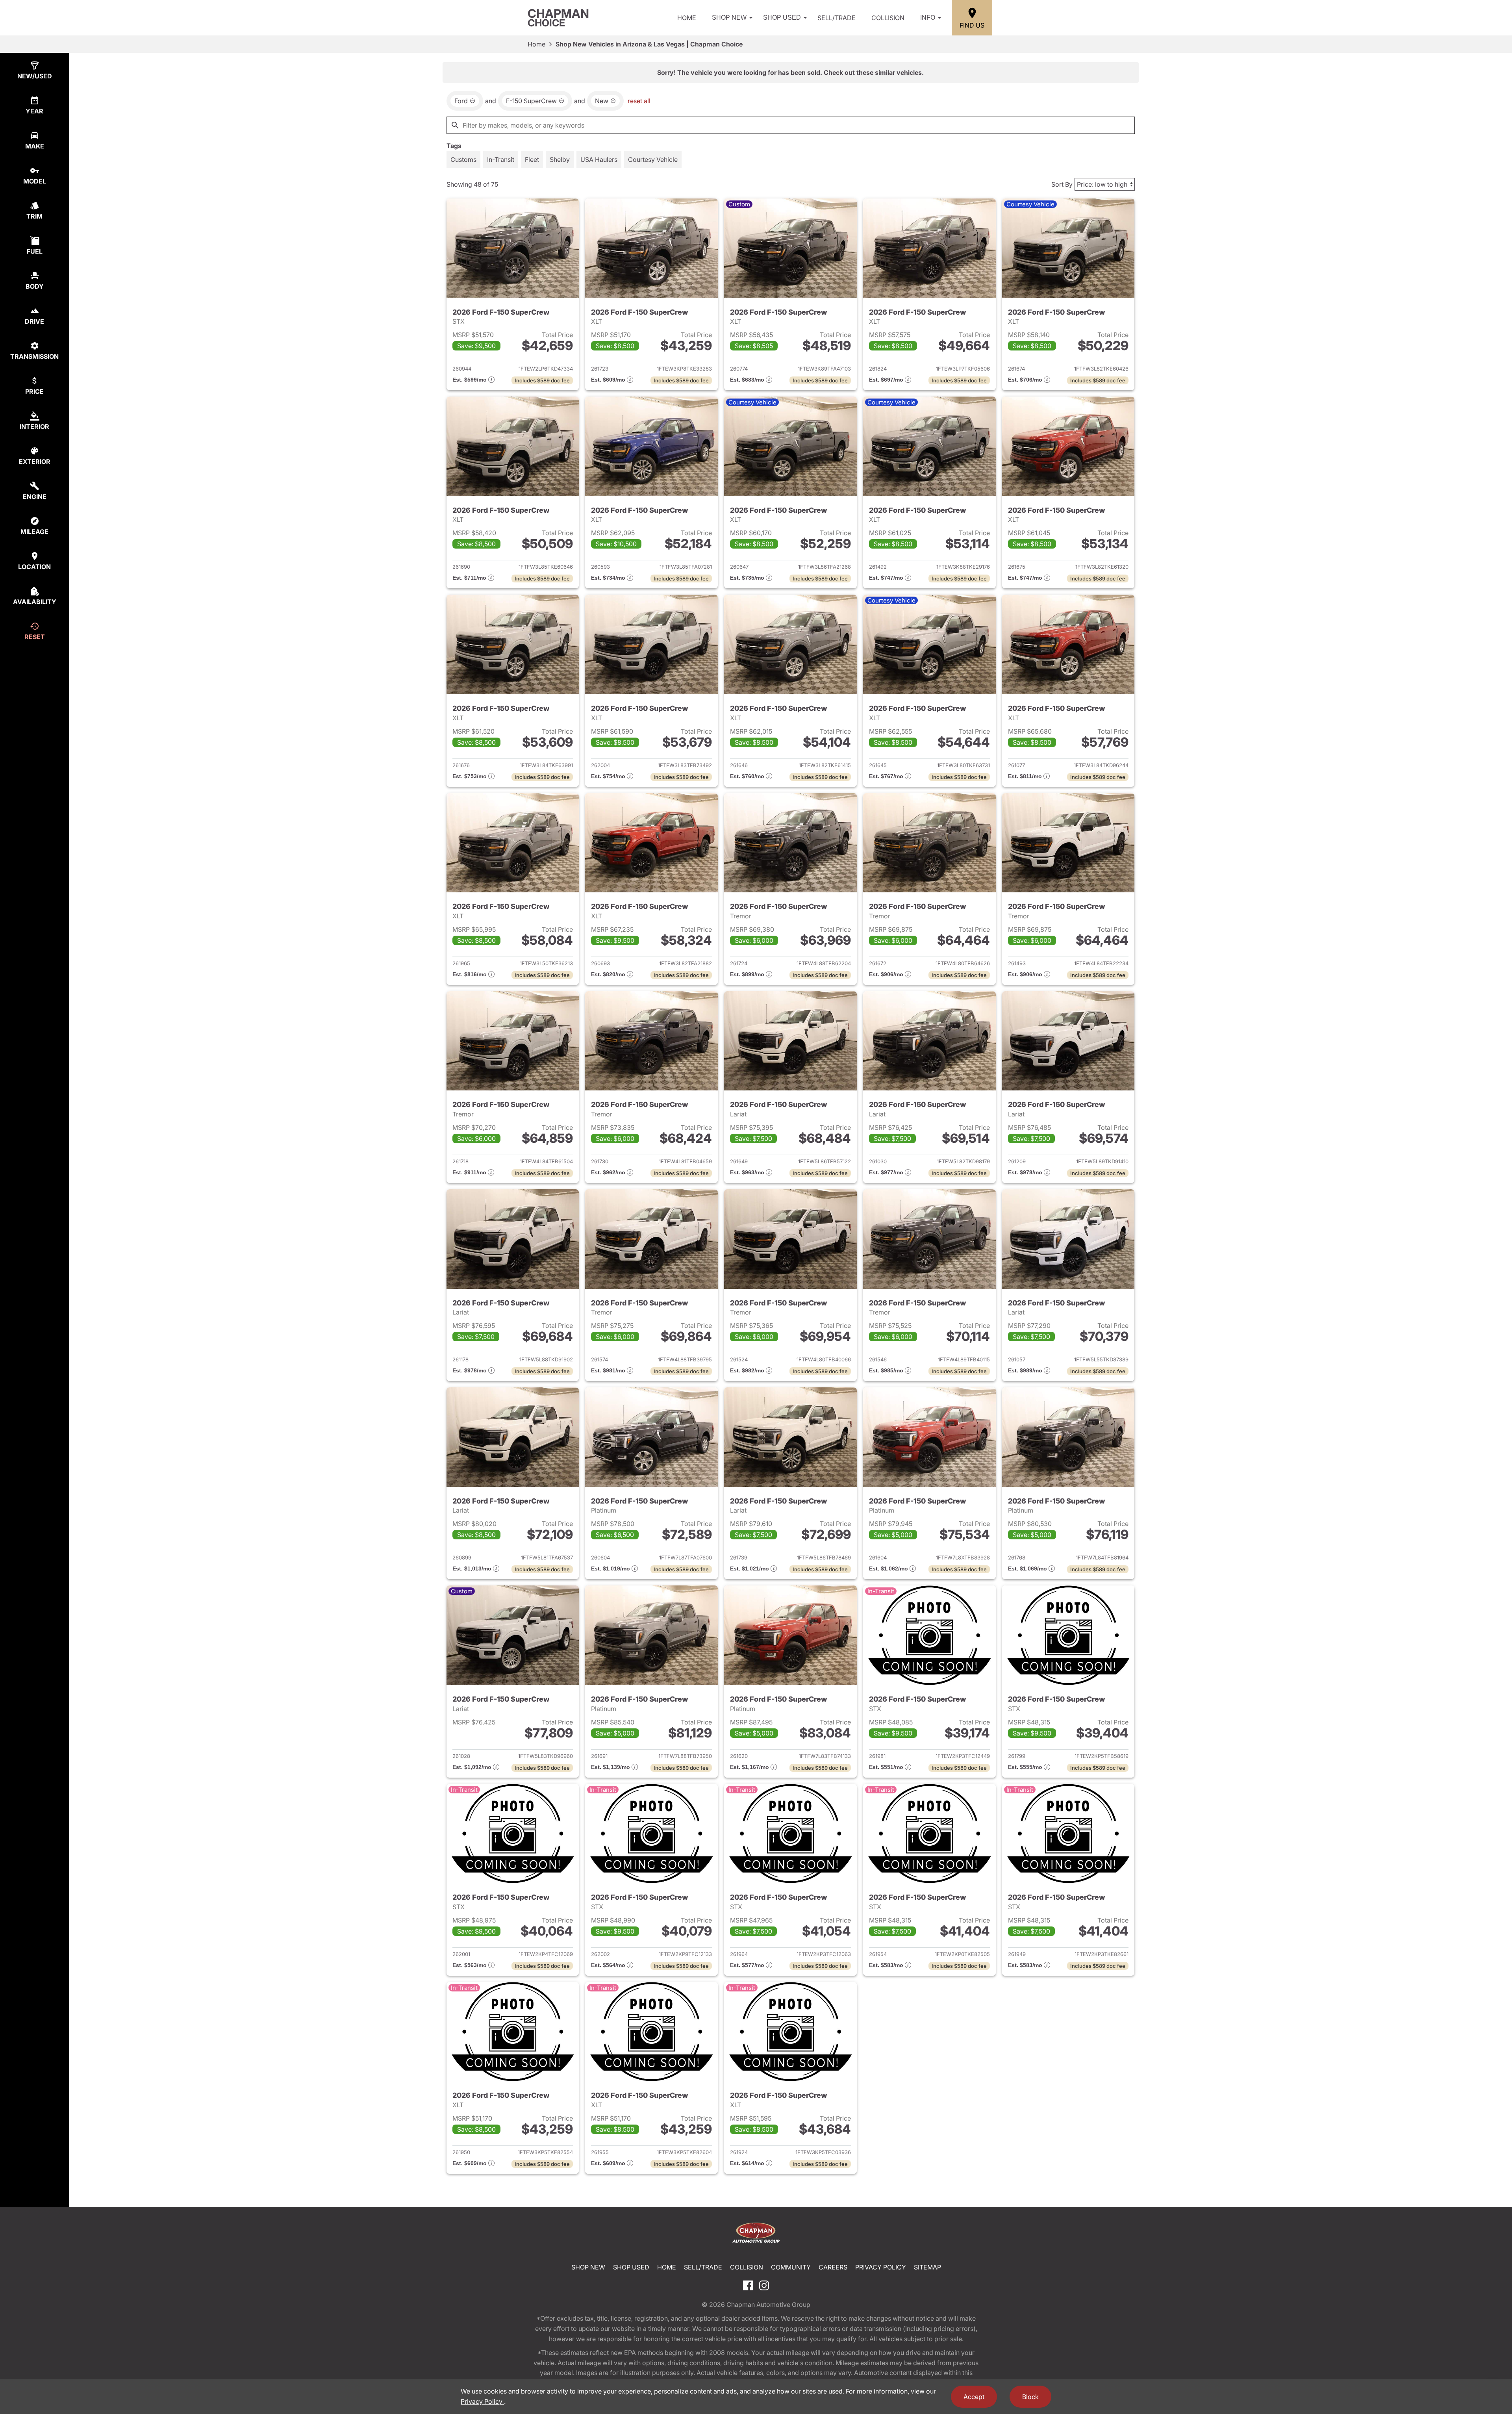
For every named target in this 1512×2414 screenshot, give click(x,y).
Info (928, 18)
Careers (833, 2267)
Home (687, 18)
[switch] (463, 159)
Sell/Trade (837, 18)
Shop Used (782, 18)
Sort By (1062, 184)
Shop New (729, 18)
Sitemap (927, 2267)
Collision (888, 18)
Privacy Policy (881, 2267)
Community (791, 2267)
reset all (639, 101)
